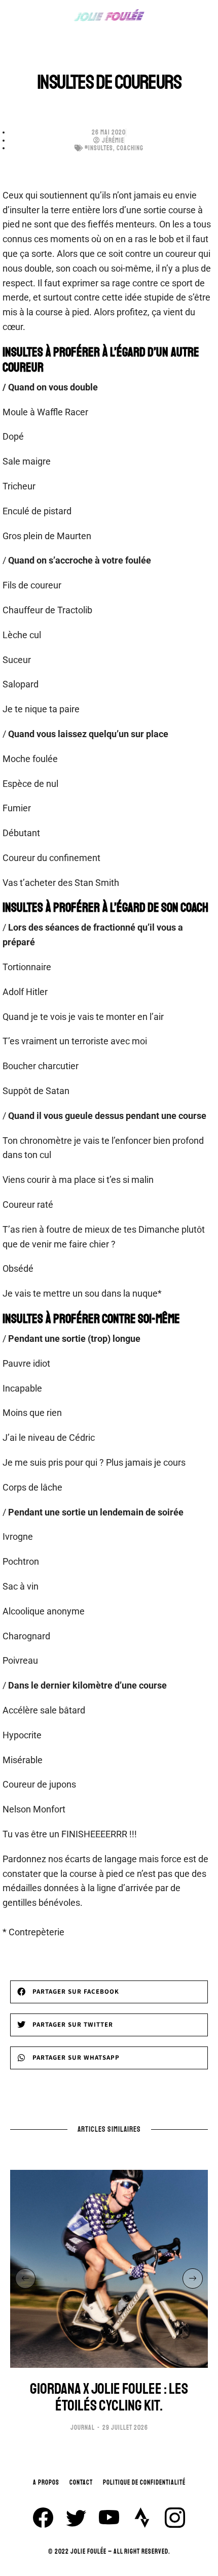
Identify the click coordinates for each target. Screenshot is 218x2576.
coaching (130, 148)
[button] (109, 1992)
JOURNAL (83, 2428)
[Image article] (109, 2269)
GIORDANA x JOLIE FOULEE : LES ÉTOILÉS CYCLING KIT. (109, 2397)
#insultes (99, 148)
